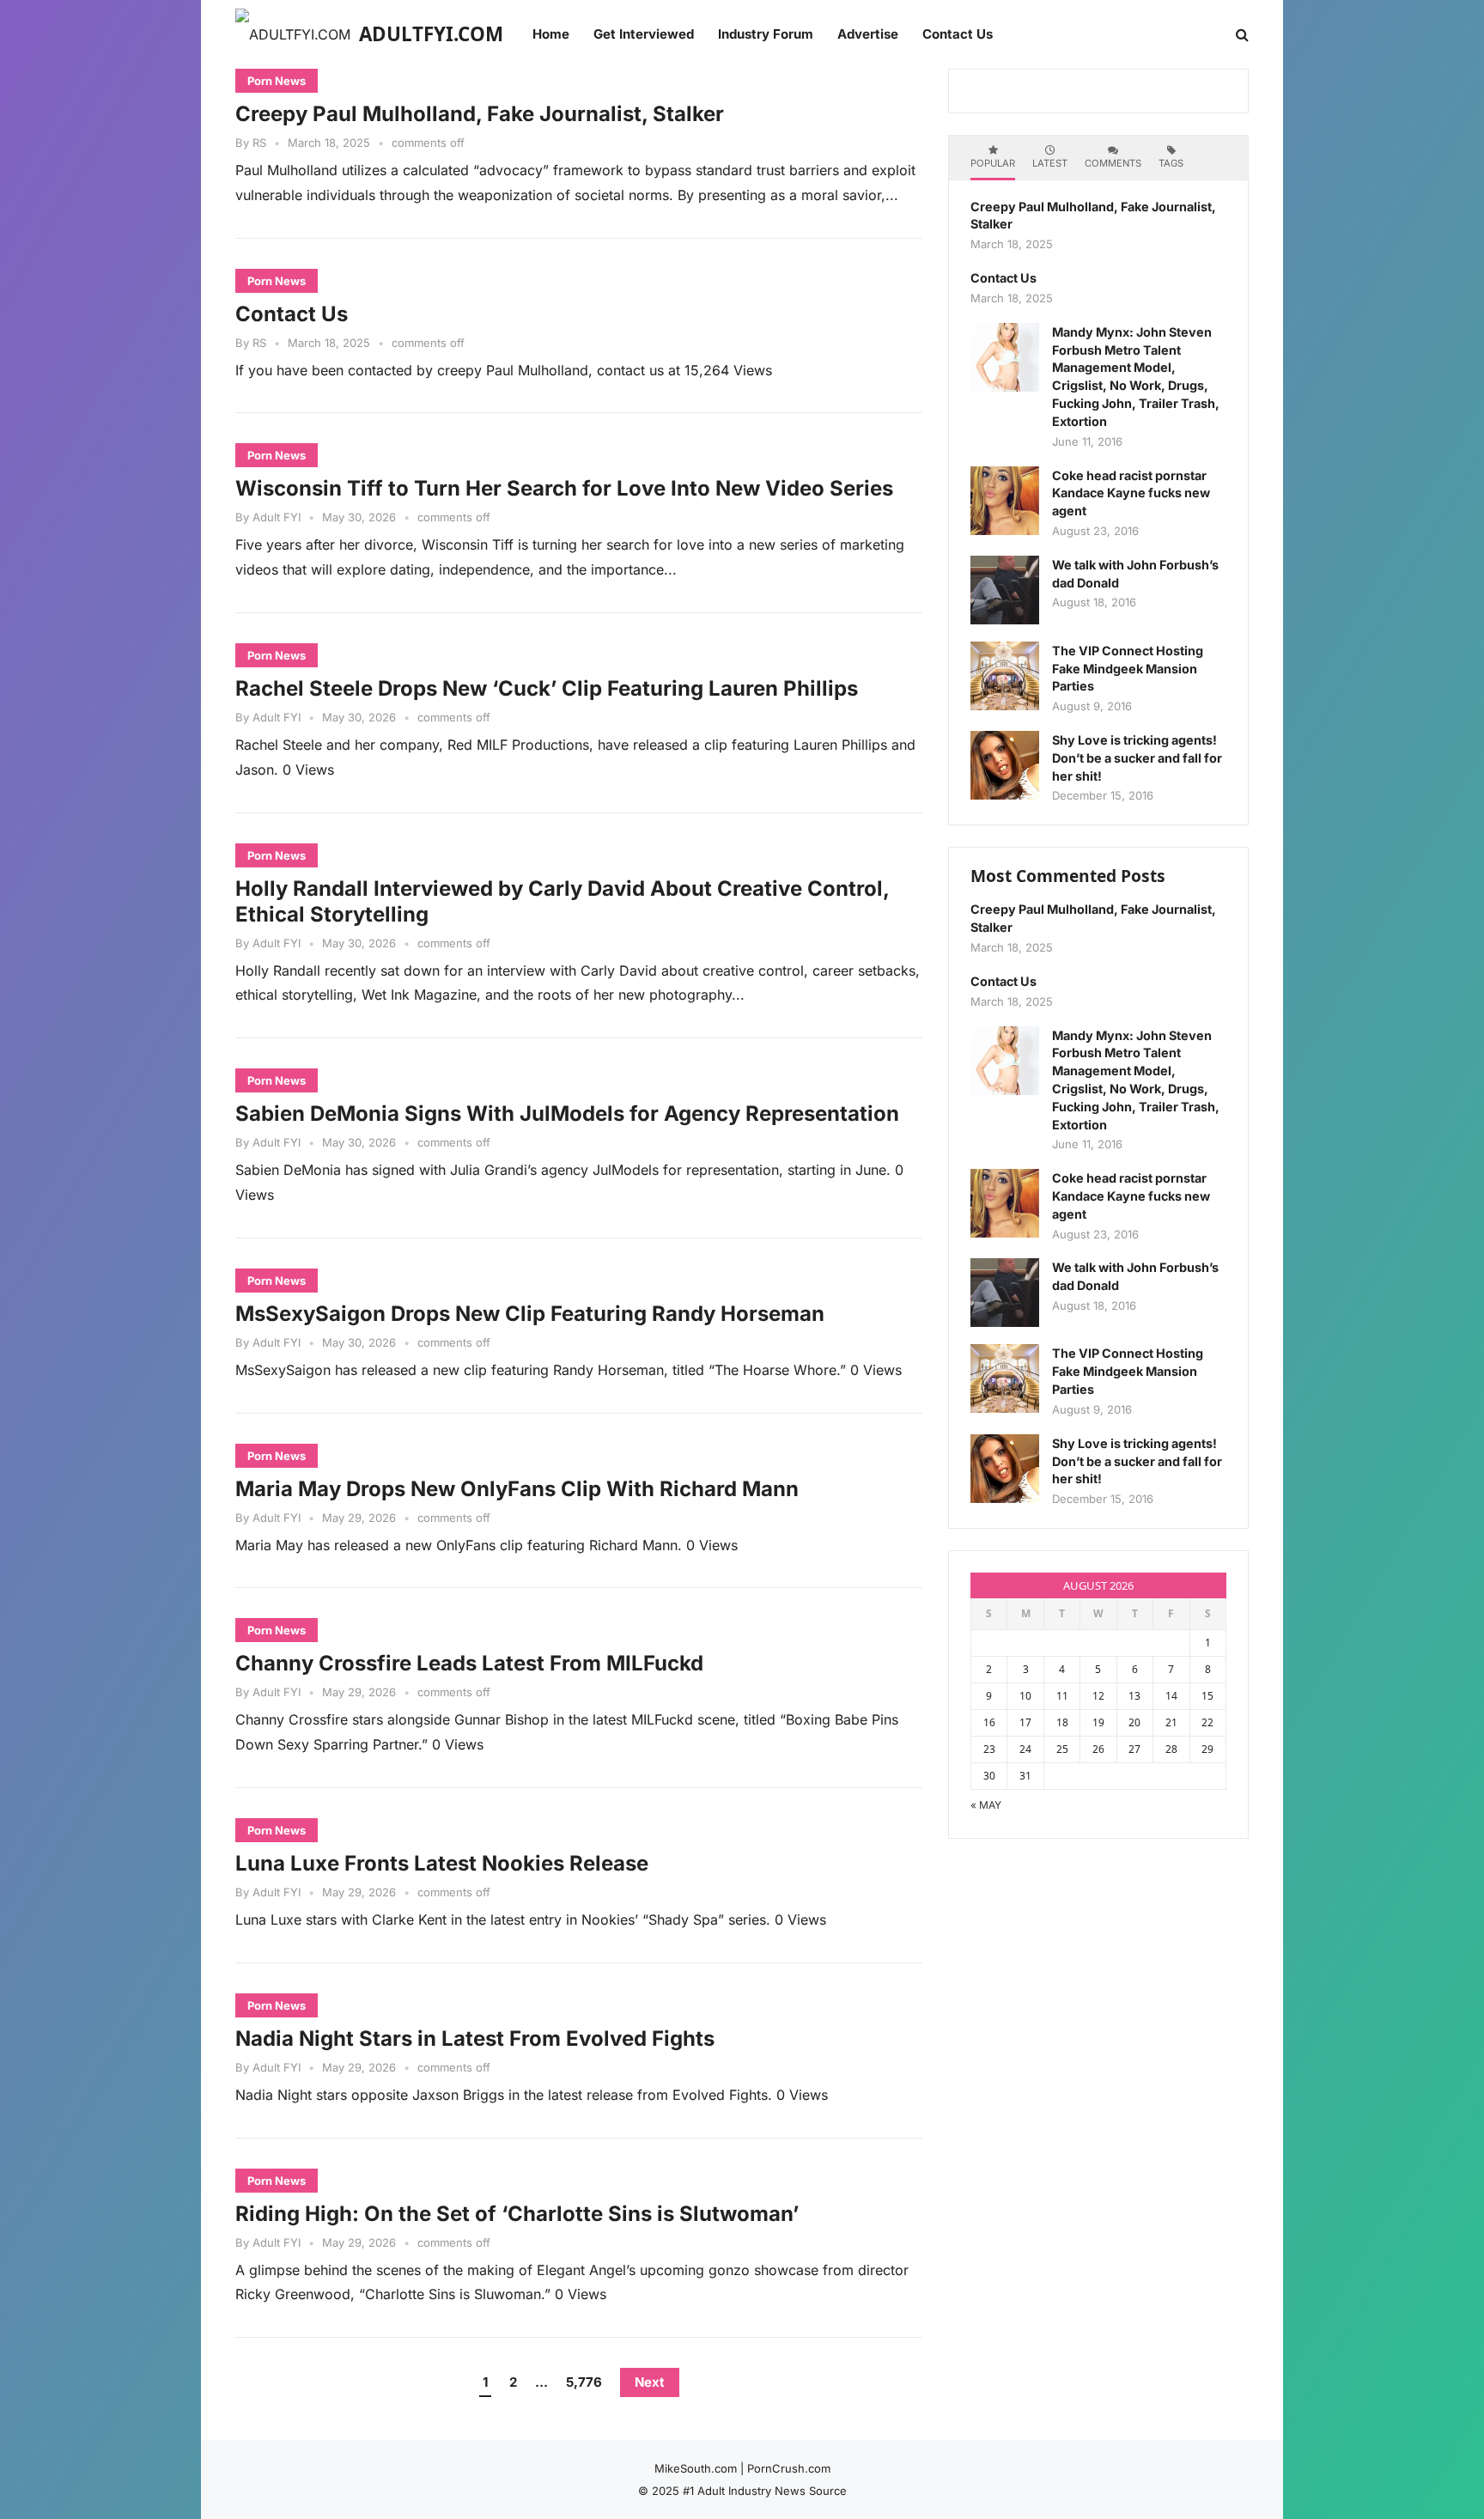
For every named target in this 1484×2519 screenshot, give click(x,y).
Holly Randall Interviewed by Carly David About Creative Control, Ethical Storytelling (563, 901)
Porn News (277, 81)
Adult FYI (277, 517)
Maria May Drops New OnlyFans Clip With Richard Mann (517, 1489)
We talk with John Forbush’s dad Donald (1135, 574)
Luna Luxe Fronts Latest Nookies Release (442, 1863)
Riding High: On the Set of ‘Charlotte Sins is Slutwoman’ (517, 2214)
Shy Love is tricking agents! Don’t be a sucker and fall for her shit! (1137, 758)
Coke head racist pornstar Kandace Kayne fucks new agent (1131, 493)
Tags (1171, 163)
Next (650, 2382)
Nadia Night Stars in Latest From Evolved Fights (475, 2038)
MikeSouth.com (696, 2468)
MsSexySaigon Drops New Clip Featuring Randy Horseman (530, 1314)
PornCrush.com (789, 2468)
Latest (1050, 163)
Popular (993, 163)
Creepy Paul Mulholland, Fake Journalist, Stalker (480, 114)
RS (259, 143)
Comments (1113, 163)
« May (986, 1805)
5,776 (584, 2382)
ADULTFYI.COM (431, 34)
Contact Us (292, 314)
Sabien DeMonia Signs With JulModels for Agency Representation (567, 1113)
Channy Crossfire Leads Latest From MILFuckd (469, 1663)
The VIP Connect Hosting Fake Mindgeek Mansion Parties (1128, 669)
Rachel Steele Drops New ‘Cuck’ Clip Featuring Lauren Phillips (547, 688)
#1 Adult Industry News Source (765, 2491)
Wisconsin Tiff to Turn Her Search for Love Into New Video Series (564, 488)
